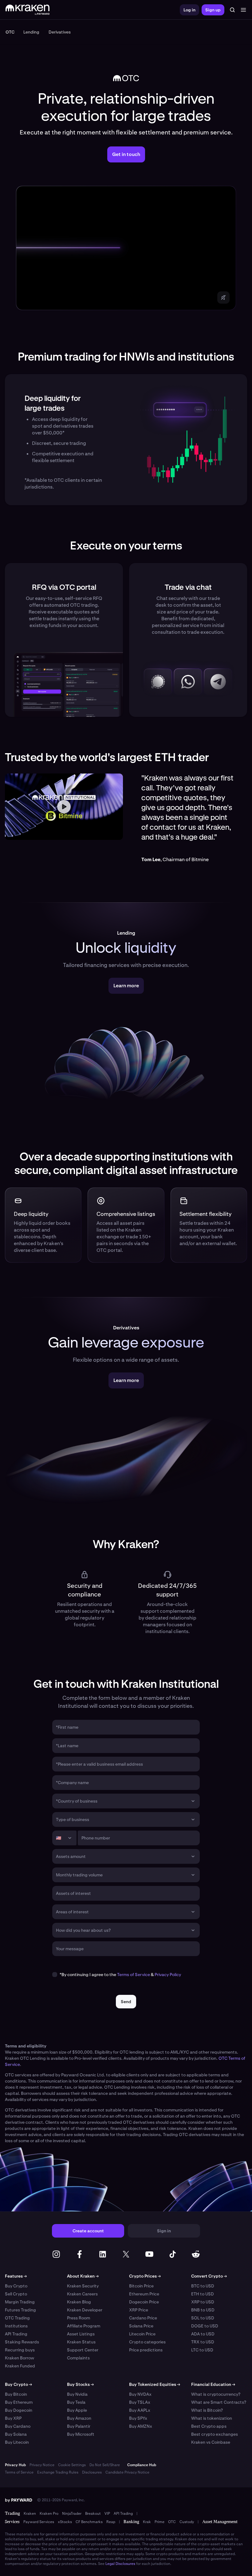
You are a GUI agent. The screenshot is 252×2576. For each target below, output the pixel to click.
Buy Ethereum (19, 2402)
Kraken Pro (49, 2514)
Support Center (83, 2350)
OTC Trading (17, 2318)
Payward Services (39, 2522)
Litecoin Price (142, 2334)
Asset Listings (81, 2334)
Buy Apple (77, 2410)
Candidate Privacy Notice (127, 2472)
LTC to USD (202, 2350)
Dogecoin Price (144, 2302)
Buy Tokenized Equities (155, 2384)
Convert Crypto (209, 2276)
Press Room (79, 2318)
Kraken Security (83, 2286)
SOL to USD (203, 2318)
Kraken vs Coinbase (211, 2442)
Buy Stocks (80, 2384)
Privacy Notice (42, 2465)
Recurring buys (20, 2350)
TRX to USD (203, 2342)
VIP (107, 2514)
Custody (187, 2522)
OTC (172, 2522)
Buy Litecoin (17, 2442)
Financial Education (213, 2384)
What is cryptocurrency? (216, 2394)
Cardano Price (143, 2318)
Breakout (93, 2514)
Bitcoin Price (141, 2286)
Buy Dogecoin (19, 2410)
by (19, 2500)
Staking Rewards (22, 2342)
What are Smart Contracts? (219, 2402)
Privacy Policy (168, 1975)
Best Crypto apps (209, 2426)
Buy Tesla (76, 2402)
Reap (111, 2522)
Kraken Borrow (20, 2358)
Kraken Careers (82, 2294)
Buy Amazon (79, 2418)
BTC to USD (203, 2286)
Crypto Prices (145, 2276)
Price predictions (146, 2350)
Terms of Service (134, 1975)
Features (16, 2276)
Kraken (30, 2514)
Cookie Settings (72, 2465)
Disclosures (92, 2472)
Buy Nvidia (77, 2394)
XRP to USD (203, 2302)
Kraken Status (81, 2342)
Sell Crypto (16, 2294)
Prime (159, 2522)
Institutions (16, 2326)
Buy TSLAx (140, 2402)
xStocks (65, 2522)
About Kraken (83, 2276)
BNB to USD (203, 2310)
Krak (147, 2522)
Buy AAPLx (140, 2410)
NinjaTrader (72, 2514)
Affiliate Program (84, 2326)
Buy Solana (16, 2434)
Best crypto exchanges (215, 2434)
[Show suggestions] (193, 1801)
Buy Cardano (18, 2426)
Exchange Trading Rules (58, 2472)
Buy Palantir (79, 2426)
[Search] (232, 10)
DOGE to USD (205, 2326)
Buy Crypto (16, 2286)
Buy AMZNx (141, 2426)
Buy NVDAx (140, 2394)
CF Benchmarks (89, 2522)
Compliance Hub (142, 2465)
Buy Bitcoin (16, 2394)
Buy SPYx (138, 2418)
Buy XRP (13, 2418)
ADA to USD (203, 2334)
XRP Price (139, 2310)
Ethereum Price (144, 2294)
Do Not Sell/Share (105, 2465)
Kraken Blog (79, 2302)
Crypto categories (147, 2342)
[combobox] (122, 1801)
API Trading (16, 2334)
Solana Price (141, 2326)
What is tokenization (212, 2418)
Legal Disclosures (120, 2564)
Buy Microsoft (81, 2434)
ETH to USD (203, 2294)
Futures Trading (20, 2310)
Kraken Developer (85, 2310)
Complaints (78, 2358)
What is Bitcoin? (207, 2410)
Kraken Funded (20, 2366)
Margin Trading (20, 2302)
